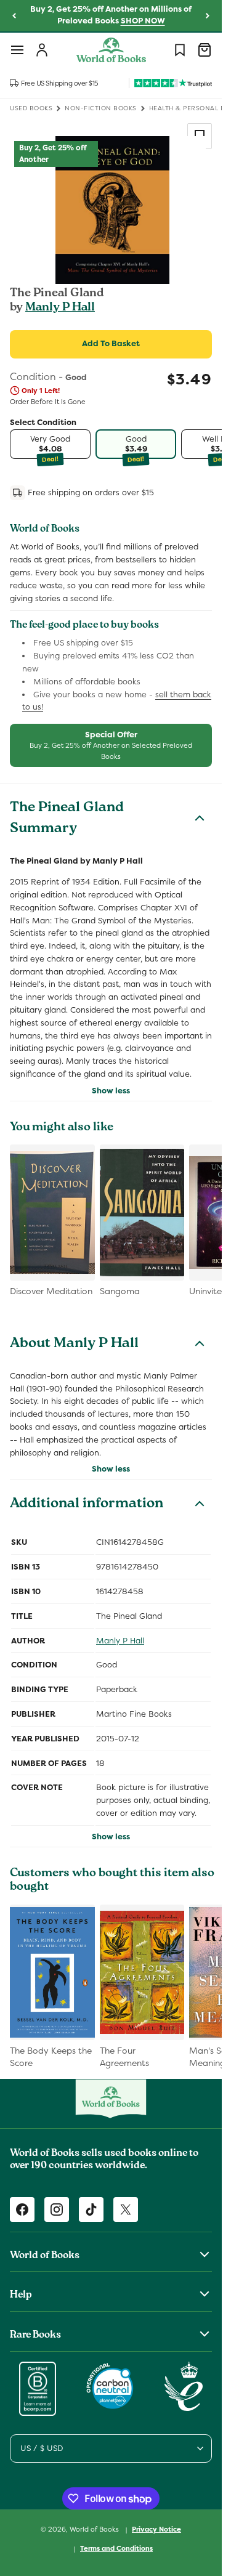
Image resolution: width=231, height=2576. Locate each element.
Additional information (87, 1505)
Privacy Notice (156, 2529)
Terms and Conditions (116, 2548)
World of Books (95, 2529)
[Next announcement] (208, 16)
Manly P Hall (60, 308)
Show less (111, 1091)
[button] (17, 50)
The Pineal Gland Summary (67, 819)
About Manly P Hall (74, 1345)
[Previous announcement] (14, 16)
